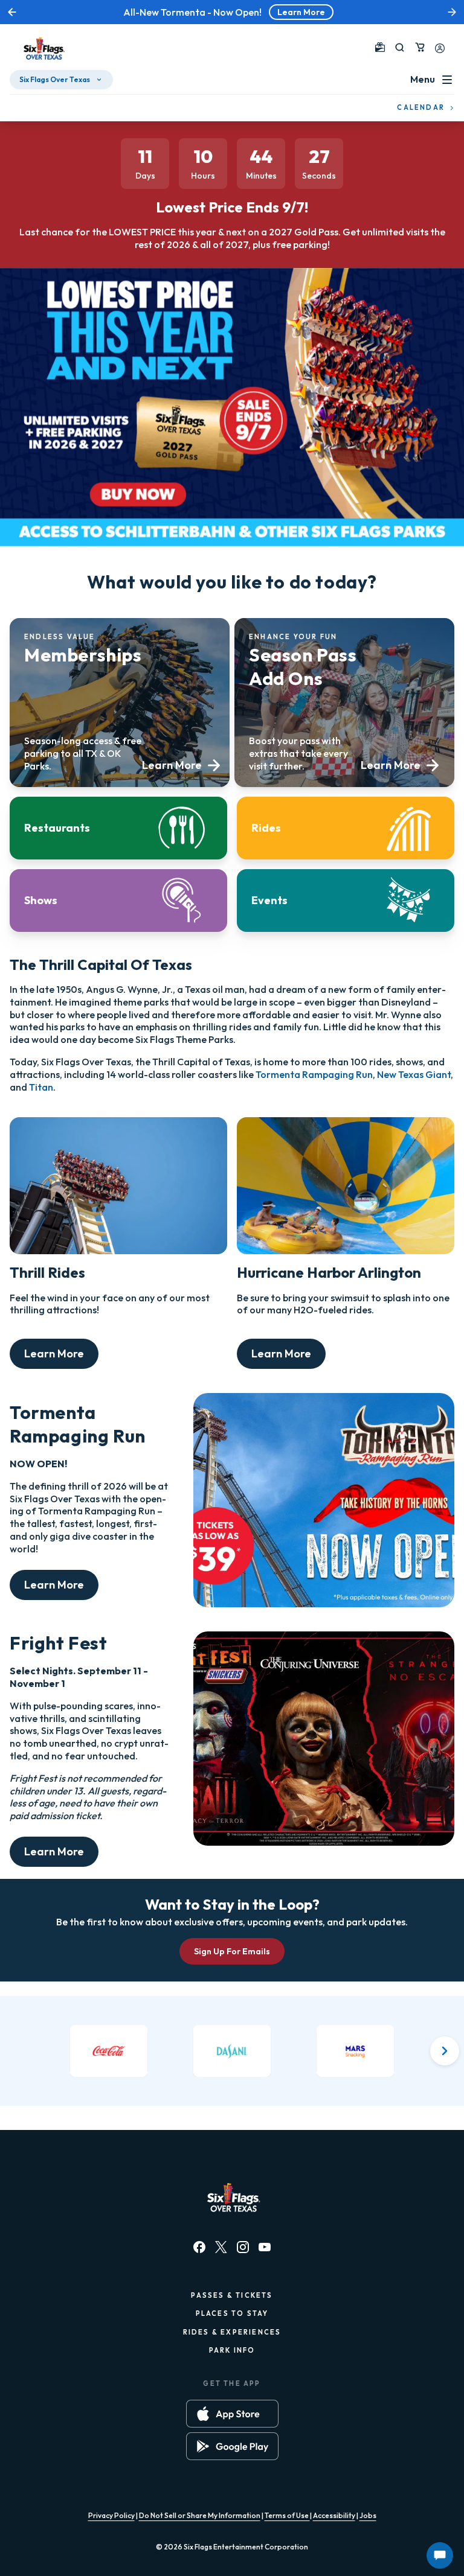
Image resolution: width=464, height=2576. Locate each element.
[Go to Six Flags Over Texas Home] (42, 49)
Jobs (368, 2515)
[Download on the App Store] (232, 2414)
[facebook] (199, 2247)
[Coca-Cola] (109, 2051)
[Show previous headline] (12, 12)
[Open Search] (400, 47)
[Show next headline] (452, 12)
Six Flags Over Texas (55, 79)
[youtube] (265, 2247)
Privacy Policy (111, 2515)
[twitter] (221, 2247)
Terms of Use (287, 2515)
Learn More (301, 12)
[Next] (445, 2051)
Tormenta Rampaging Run (314, 1074)
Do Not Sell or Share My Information (200, 2515)
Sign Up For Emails (232, 1951)
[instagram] (243, 2247)
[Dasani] (232, 2051)
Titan (41, 1087)
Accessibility (334, 2515)
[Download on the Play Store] (232, 2446)
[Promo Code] (380, 47)
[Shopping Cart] (420, 47)
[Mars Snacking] (355, 2051)
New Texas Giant (414, 1074)
